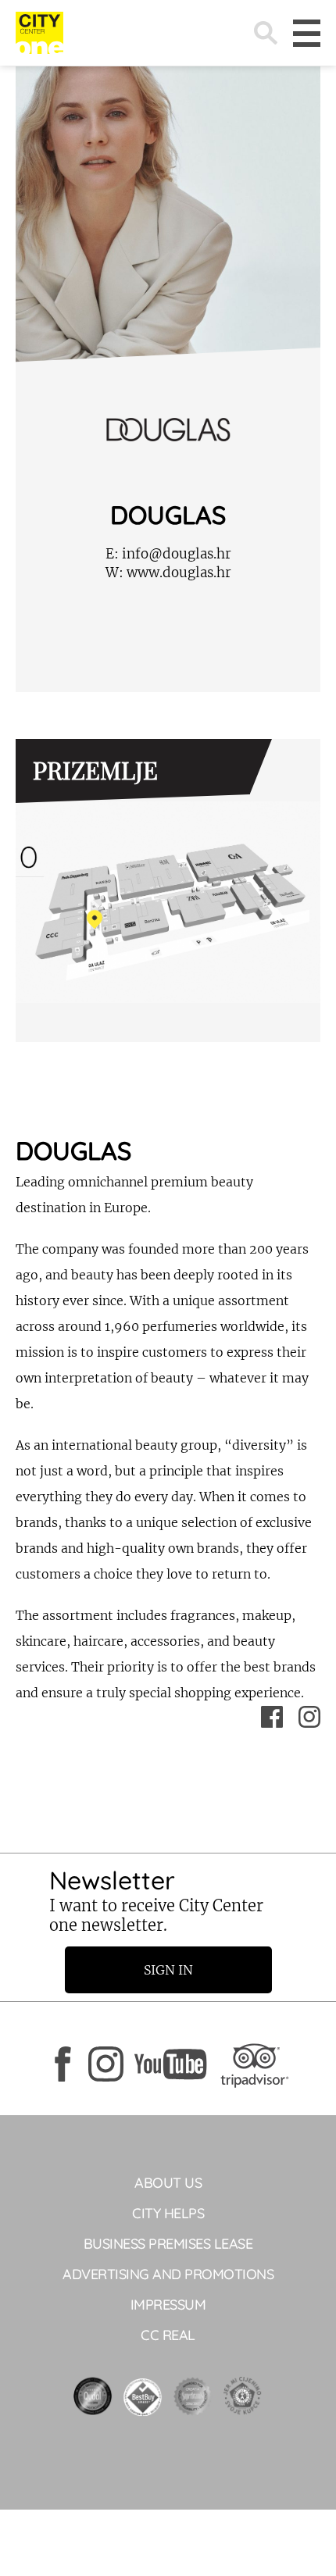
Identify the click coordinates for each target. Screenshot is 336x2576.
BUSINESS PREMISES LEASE (168, 2244)
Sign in (168, 1970)
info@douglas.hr (168, 554)
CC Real (168, 2335)
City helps (168, 2213)
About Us (168, 2183)
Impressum (168, 2305)
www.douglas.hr (168, 573)
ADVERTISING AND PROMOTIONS (168, 2274)
